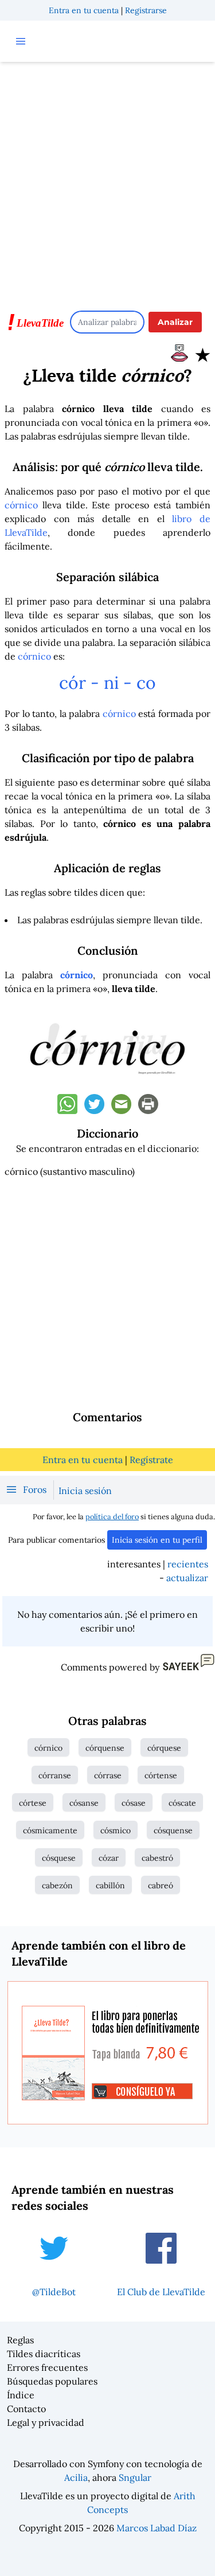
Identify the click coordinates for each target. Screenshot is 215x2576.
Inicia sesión (85, 1491)
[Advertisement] (107, 181)
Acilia (76, 2477)
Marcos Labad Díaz (157, 2528)
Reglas (20, 2340)
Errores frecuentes (47, 2367)
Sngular (135, 2477)
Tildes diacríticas (44, 2354)
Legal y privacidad (46, 2422)
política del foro (112, 1517)
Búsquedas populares (52, 2381)
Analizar (175, 322)
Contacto (26, 2409)
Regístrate (151, 1460)
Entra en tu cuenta (84, 10)
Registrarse (146, 10)
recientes (188, 1564)
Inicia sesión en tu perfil (157, 1540)
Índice (21, 2395)
